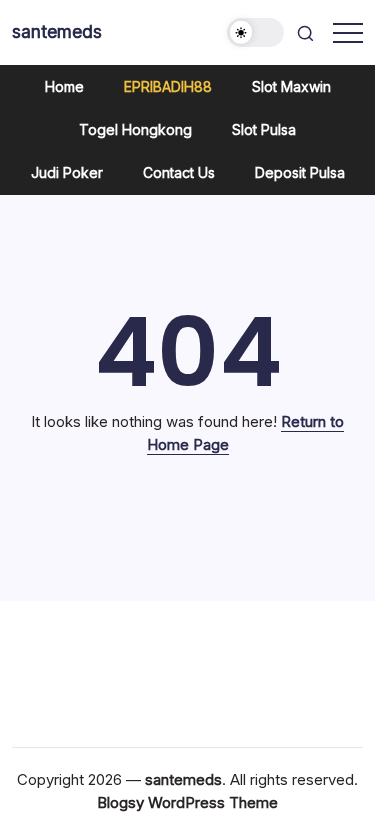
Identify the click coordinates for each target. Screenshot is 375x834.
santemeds (57, 31)
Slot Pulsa (264, 129)
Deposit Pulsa (300, 172)
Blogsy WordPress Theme (187, 802)
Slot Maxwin (291, 86)
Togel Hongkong (135, 129)
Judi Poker (67, 172)
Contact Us (179, 172)
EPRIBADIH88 (168, 86)
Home (64, 86)
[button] (256, 32)
